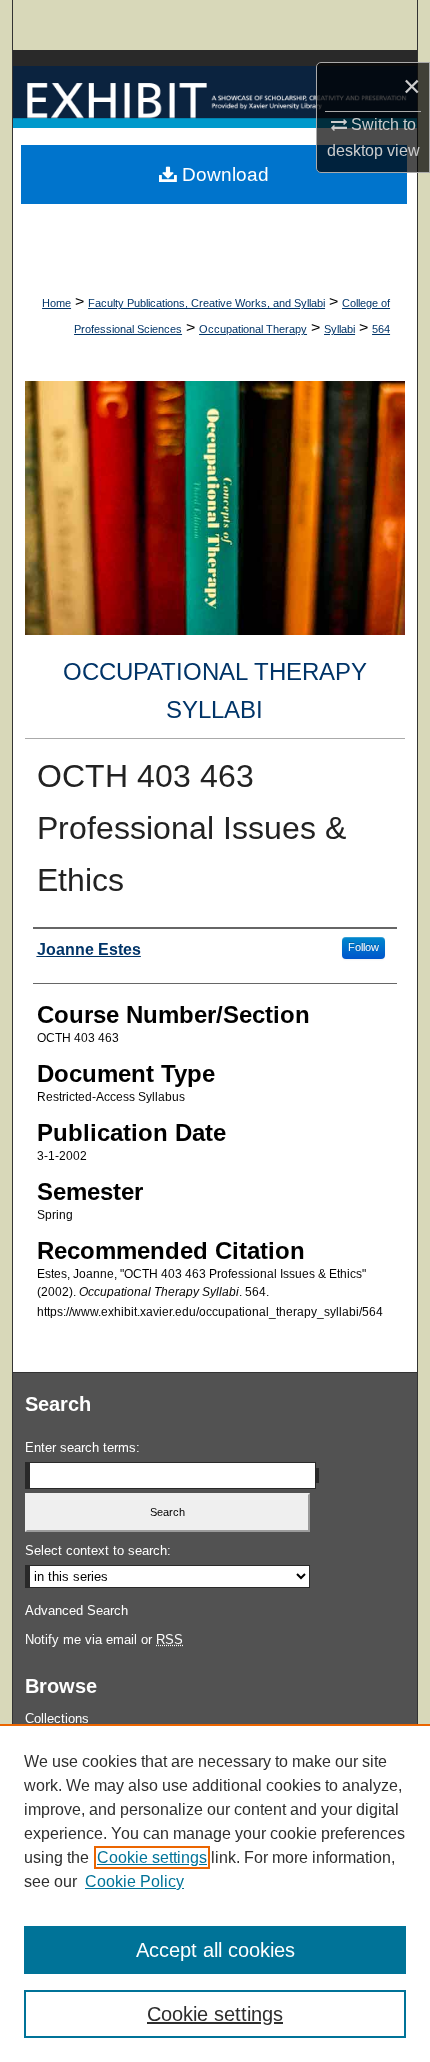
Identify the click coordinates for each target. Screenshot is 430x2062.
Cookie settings (152, 1857)
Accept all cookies (215, 1950)
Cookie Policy (134, 1881)
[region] (215, 1893)
